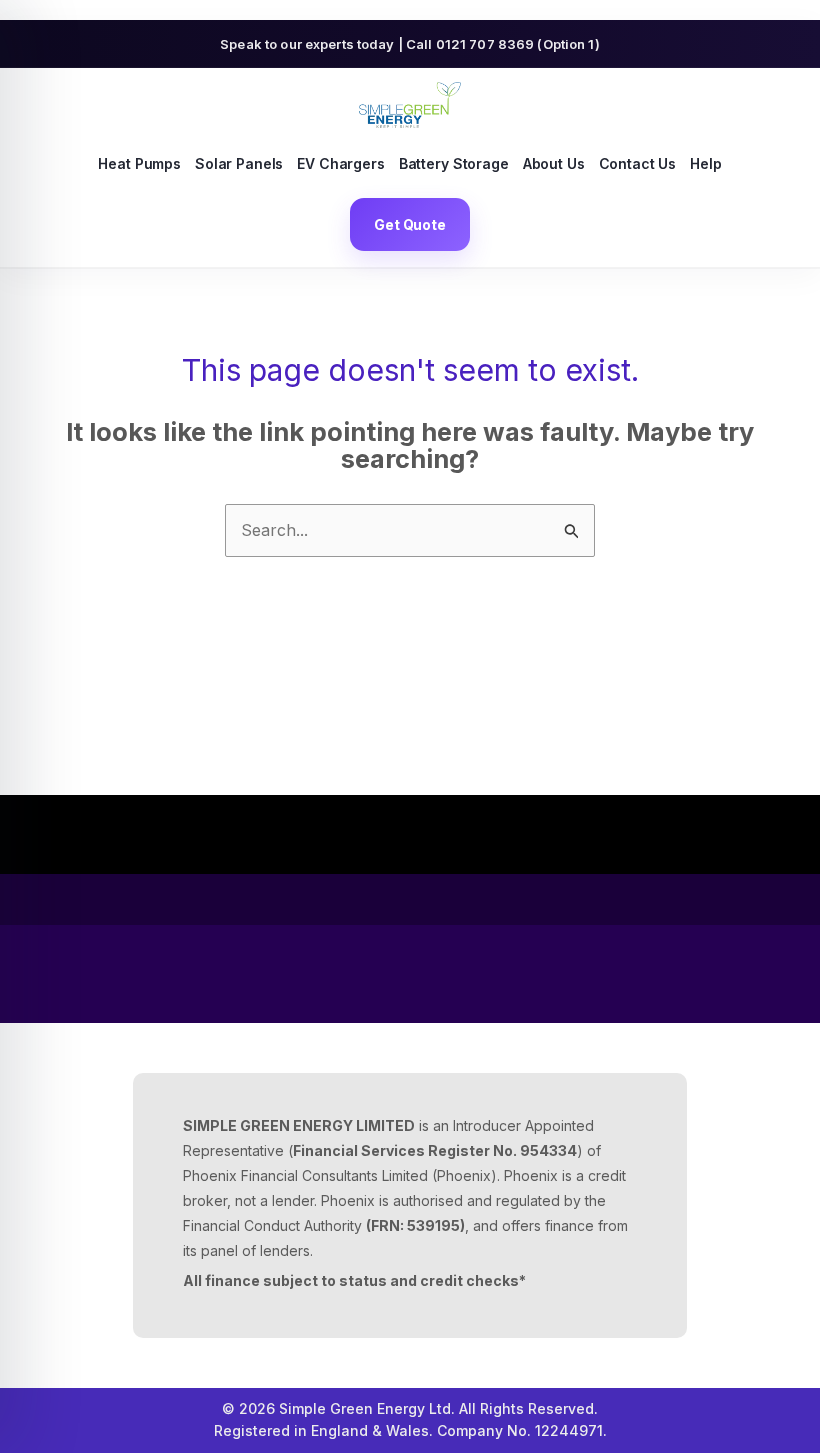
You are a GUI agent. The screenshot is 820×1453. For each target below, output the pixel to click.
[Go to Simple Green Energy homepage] (410, 105)
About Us (554, 163)
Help (705, 163)
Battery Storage (454, 163)
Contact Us (638, 163)
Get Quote (410, 224)
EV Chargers (340, 163)
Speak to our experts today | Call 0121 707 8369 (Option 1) (410, 44)
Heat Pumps (139, 163)
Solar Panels (239, 163)
